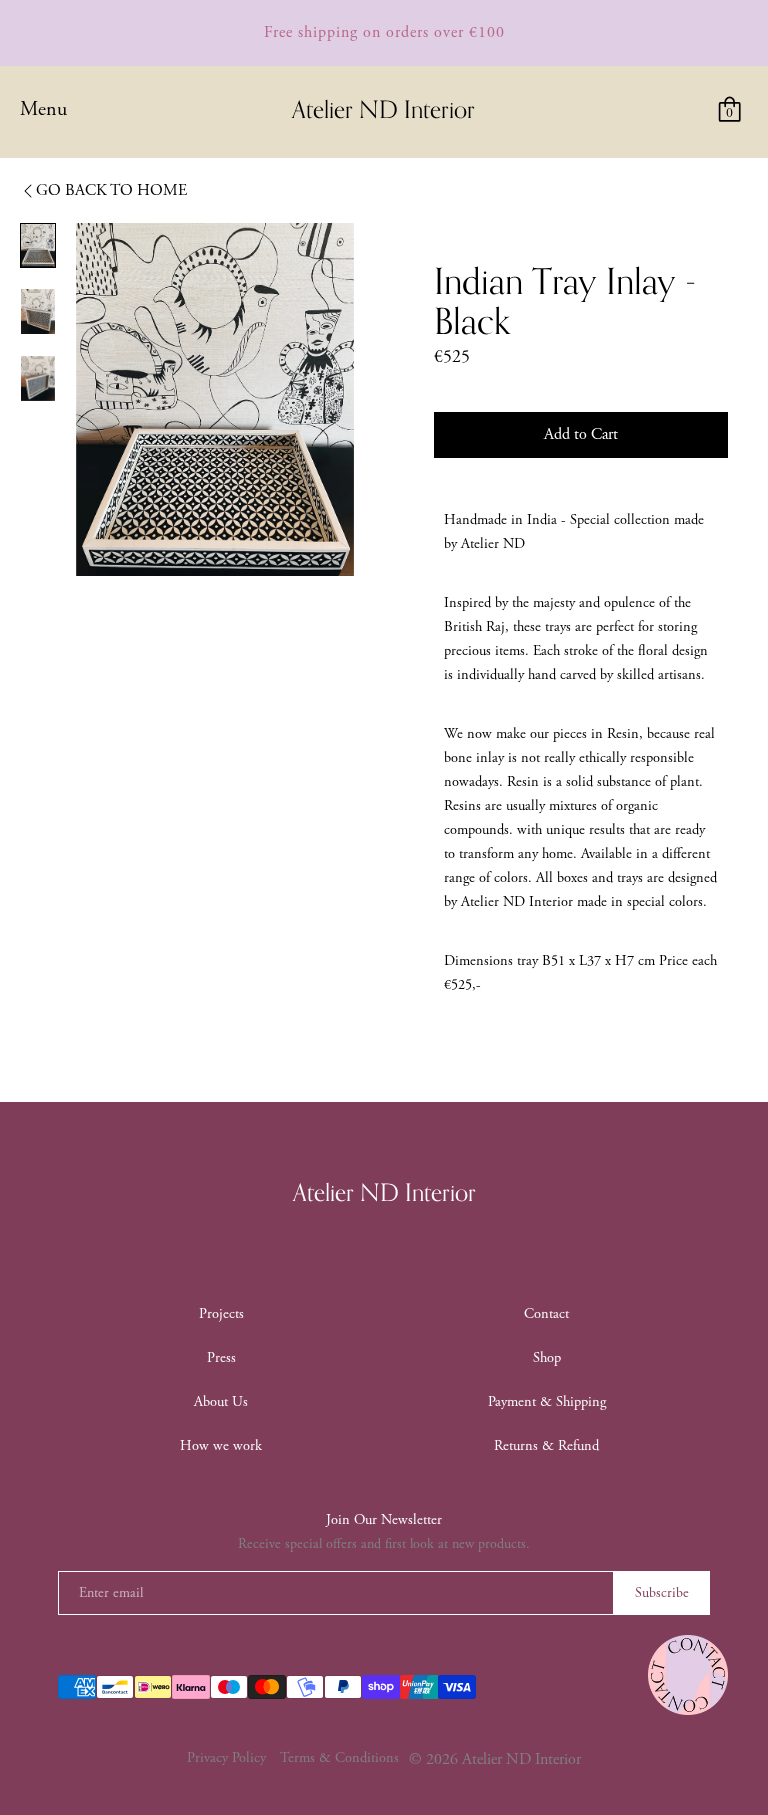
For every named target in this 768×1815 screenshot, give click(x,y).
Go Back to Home (111, 190)
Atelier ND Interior (384, 1193)
